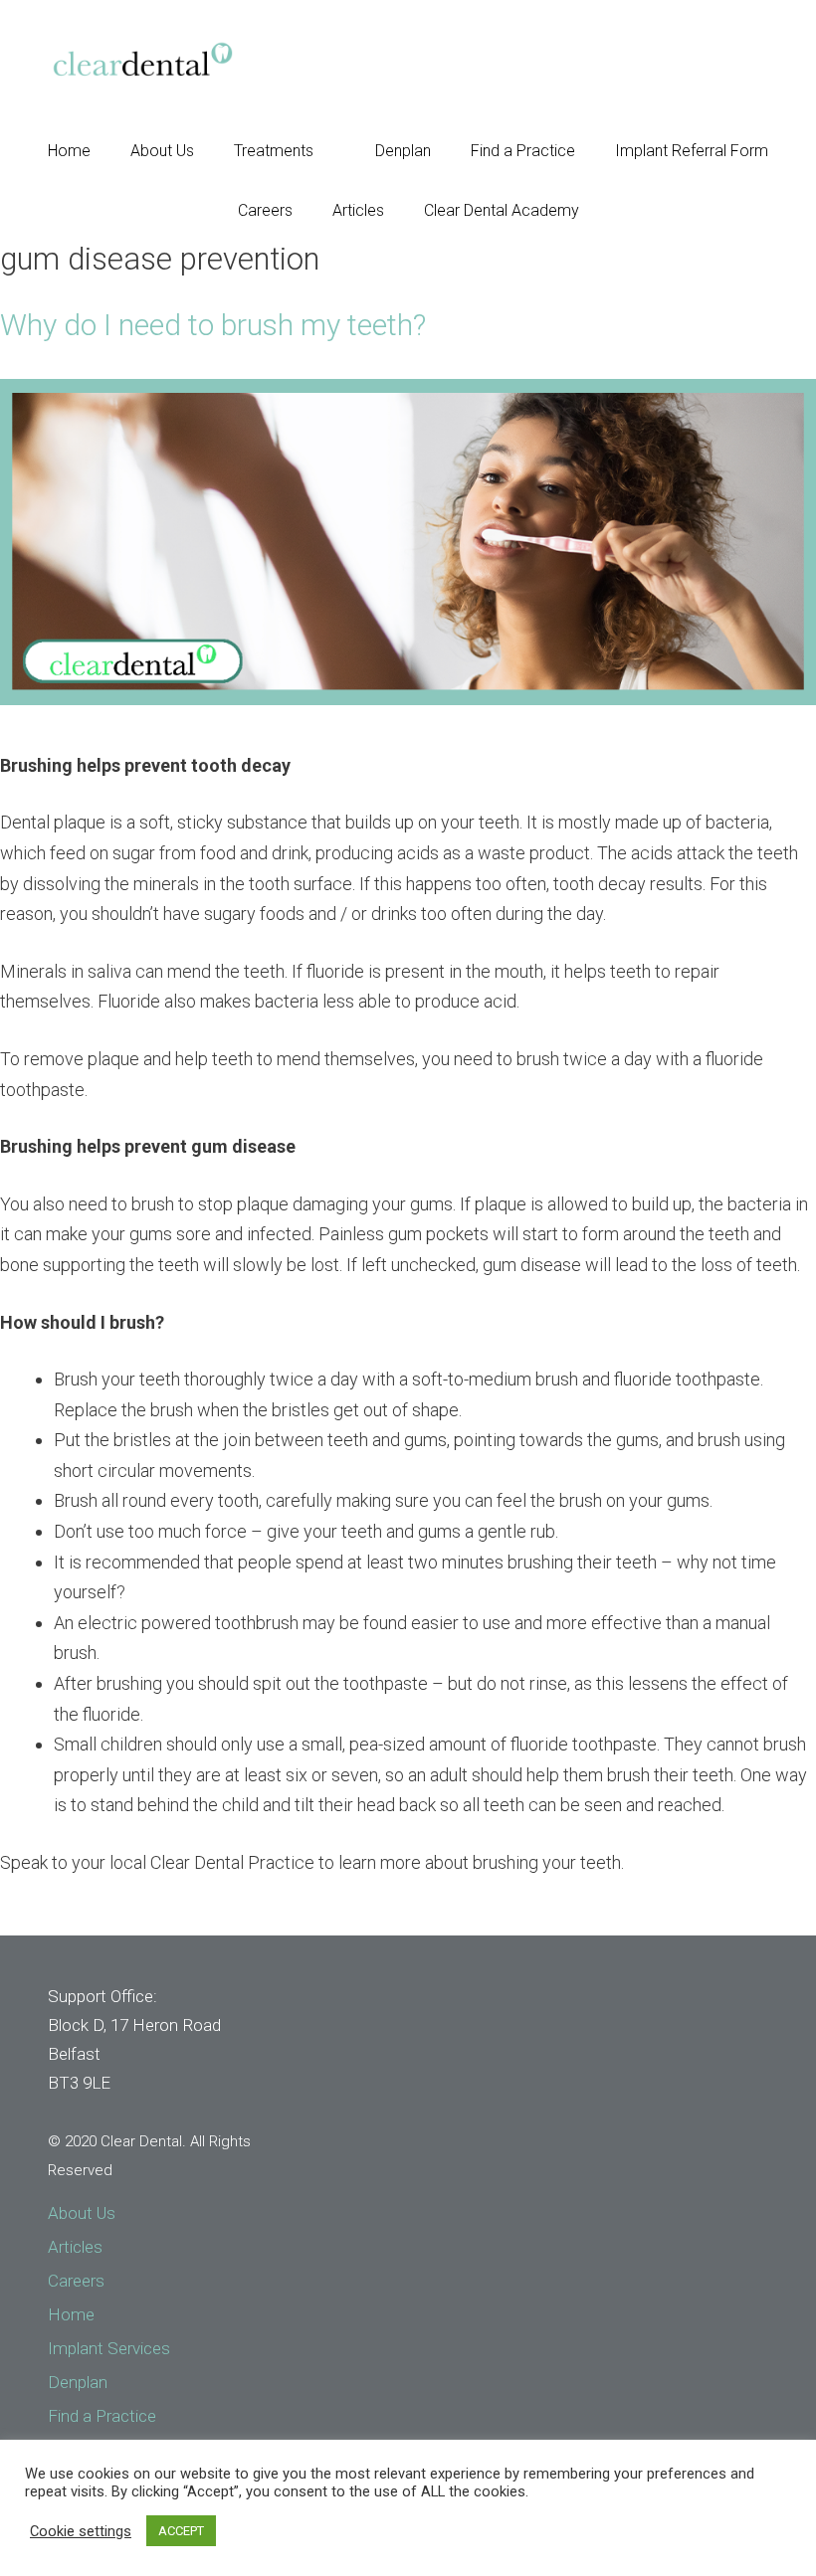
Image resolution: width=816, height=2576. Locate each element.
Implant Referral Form (692, 151)
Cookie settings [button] (81, 2531)
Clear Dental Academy (502, 210)
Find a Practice (523, 151)
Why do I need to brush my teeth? (213, 325)
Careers (265, 210)
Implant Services (109, 2348)
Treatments (274, 151)
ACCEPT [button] (181, 2531)
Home (69, 151)
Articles (358, 210)
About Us (162, 151)
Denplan (403, 151)
